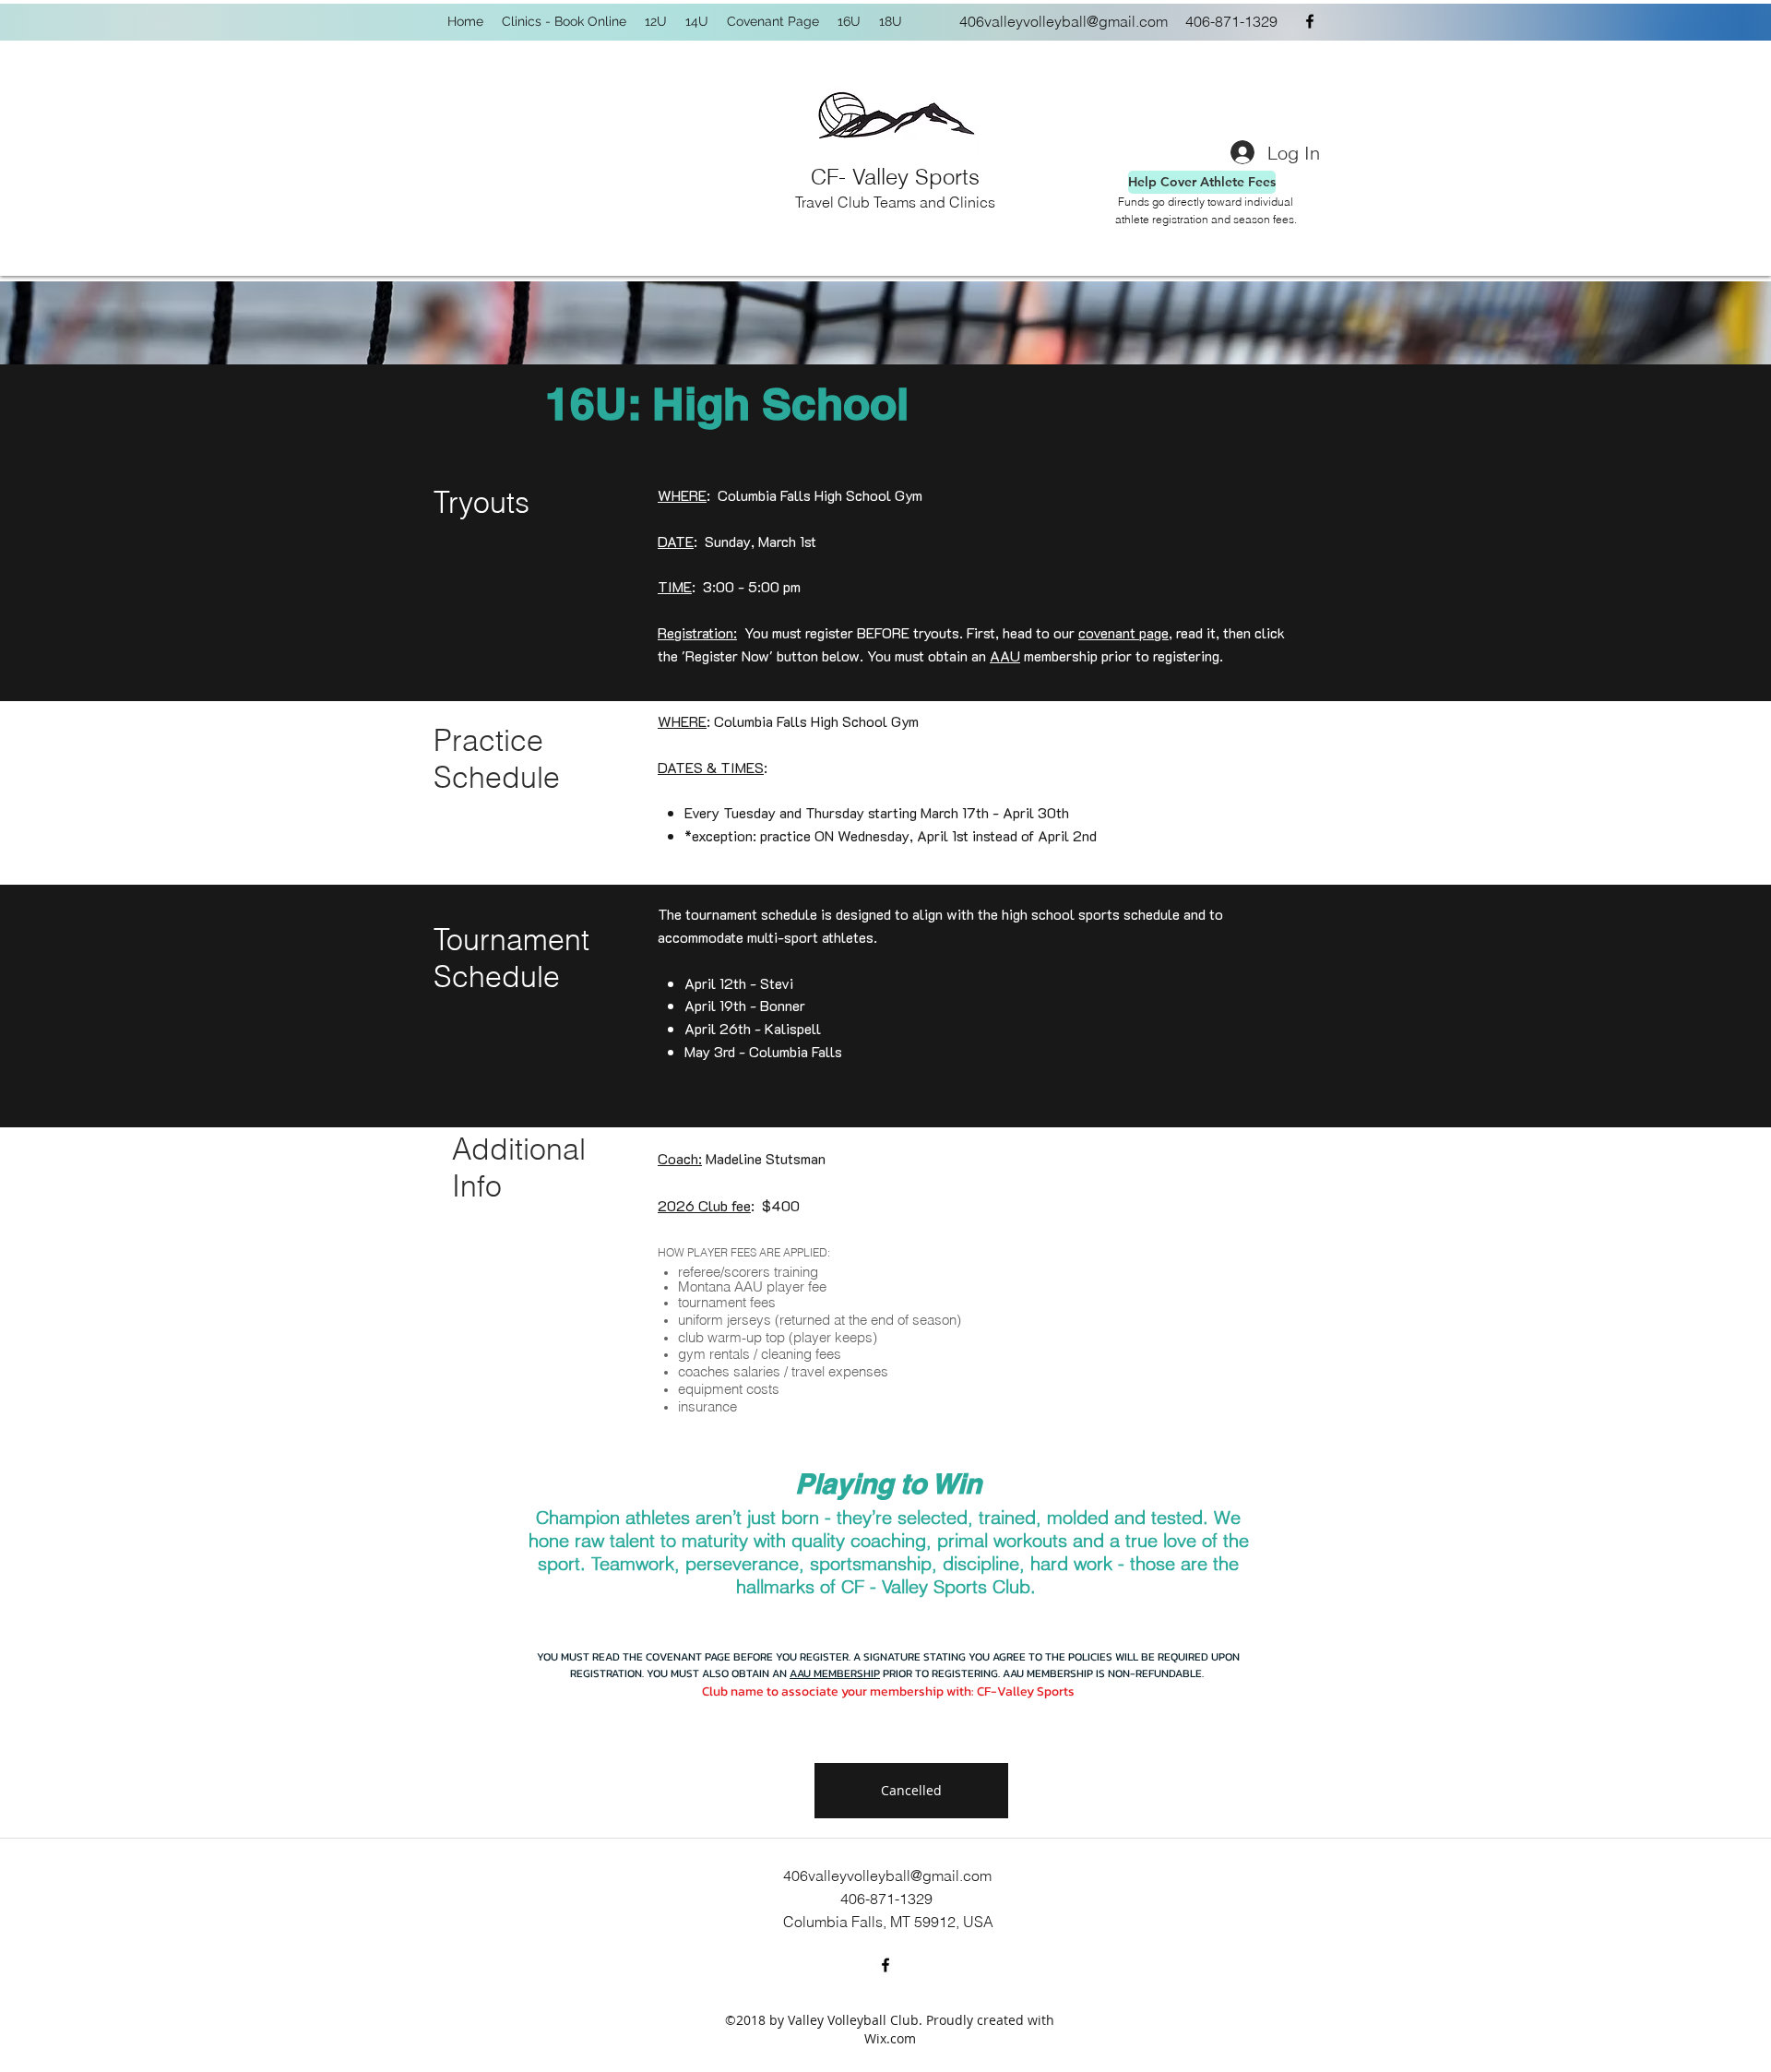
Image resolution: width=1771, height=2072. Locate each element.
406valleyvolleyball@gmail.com (1064, 21)
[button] (911, 1791)
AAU (1005, 655)
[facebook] (1310, 21)
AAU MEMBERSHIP (835, 1673)
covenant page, (1125, 632)
